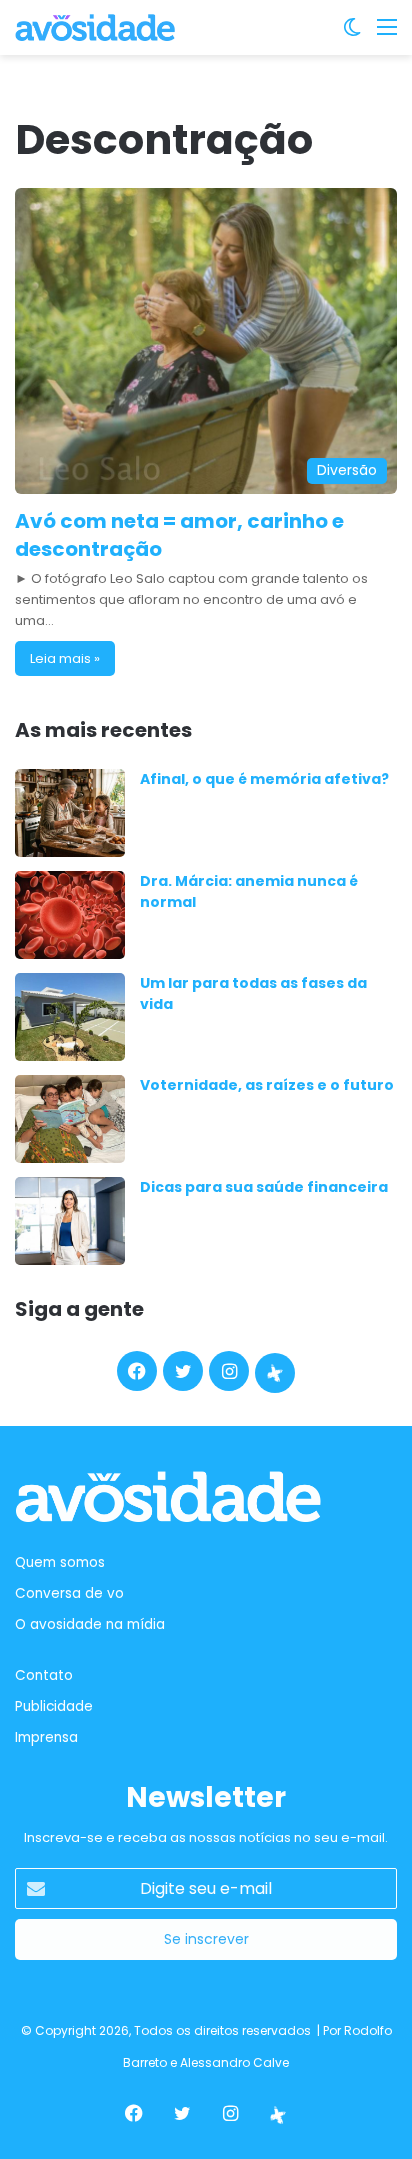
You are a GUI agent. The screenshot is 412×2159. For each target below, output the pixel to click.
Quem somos (60, 1562)
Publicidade (54, 1706)
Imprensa (46, 1737)
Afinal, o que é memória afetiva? (264, 779)
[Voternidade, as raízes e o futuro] (70, 1119)
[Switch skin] (352, 34)
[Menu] (387, 34)
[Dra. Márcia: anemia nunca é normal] (70, 915)
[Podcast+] (275, 1373)
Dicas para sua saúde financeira (264, 1187)
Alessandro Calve (234, 2062)
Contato (44, 1675)
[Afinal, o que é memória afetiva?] (70, 813)
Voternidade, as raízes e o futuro (267, 1085)
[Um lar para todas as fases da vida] (70, 1017)
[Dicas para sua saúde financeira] (70, 1221)
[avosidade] (95, 27)
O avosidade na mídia (90, 1624)
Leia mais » (65, 658)
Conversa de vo (69, 1593)
